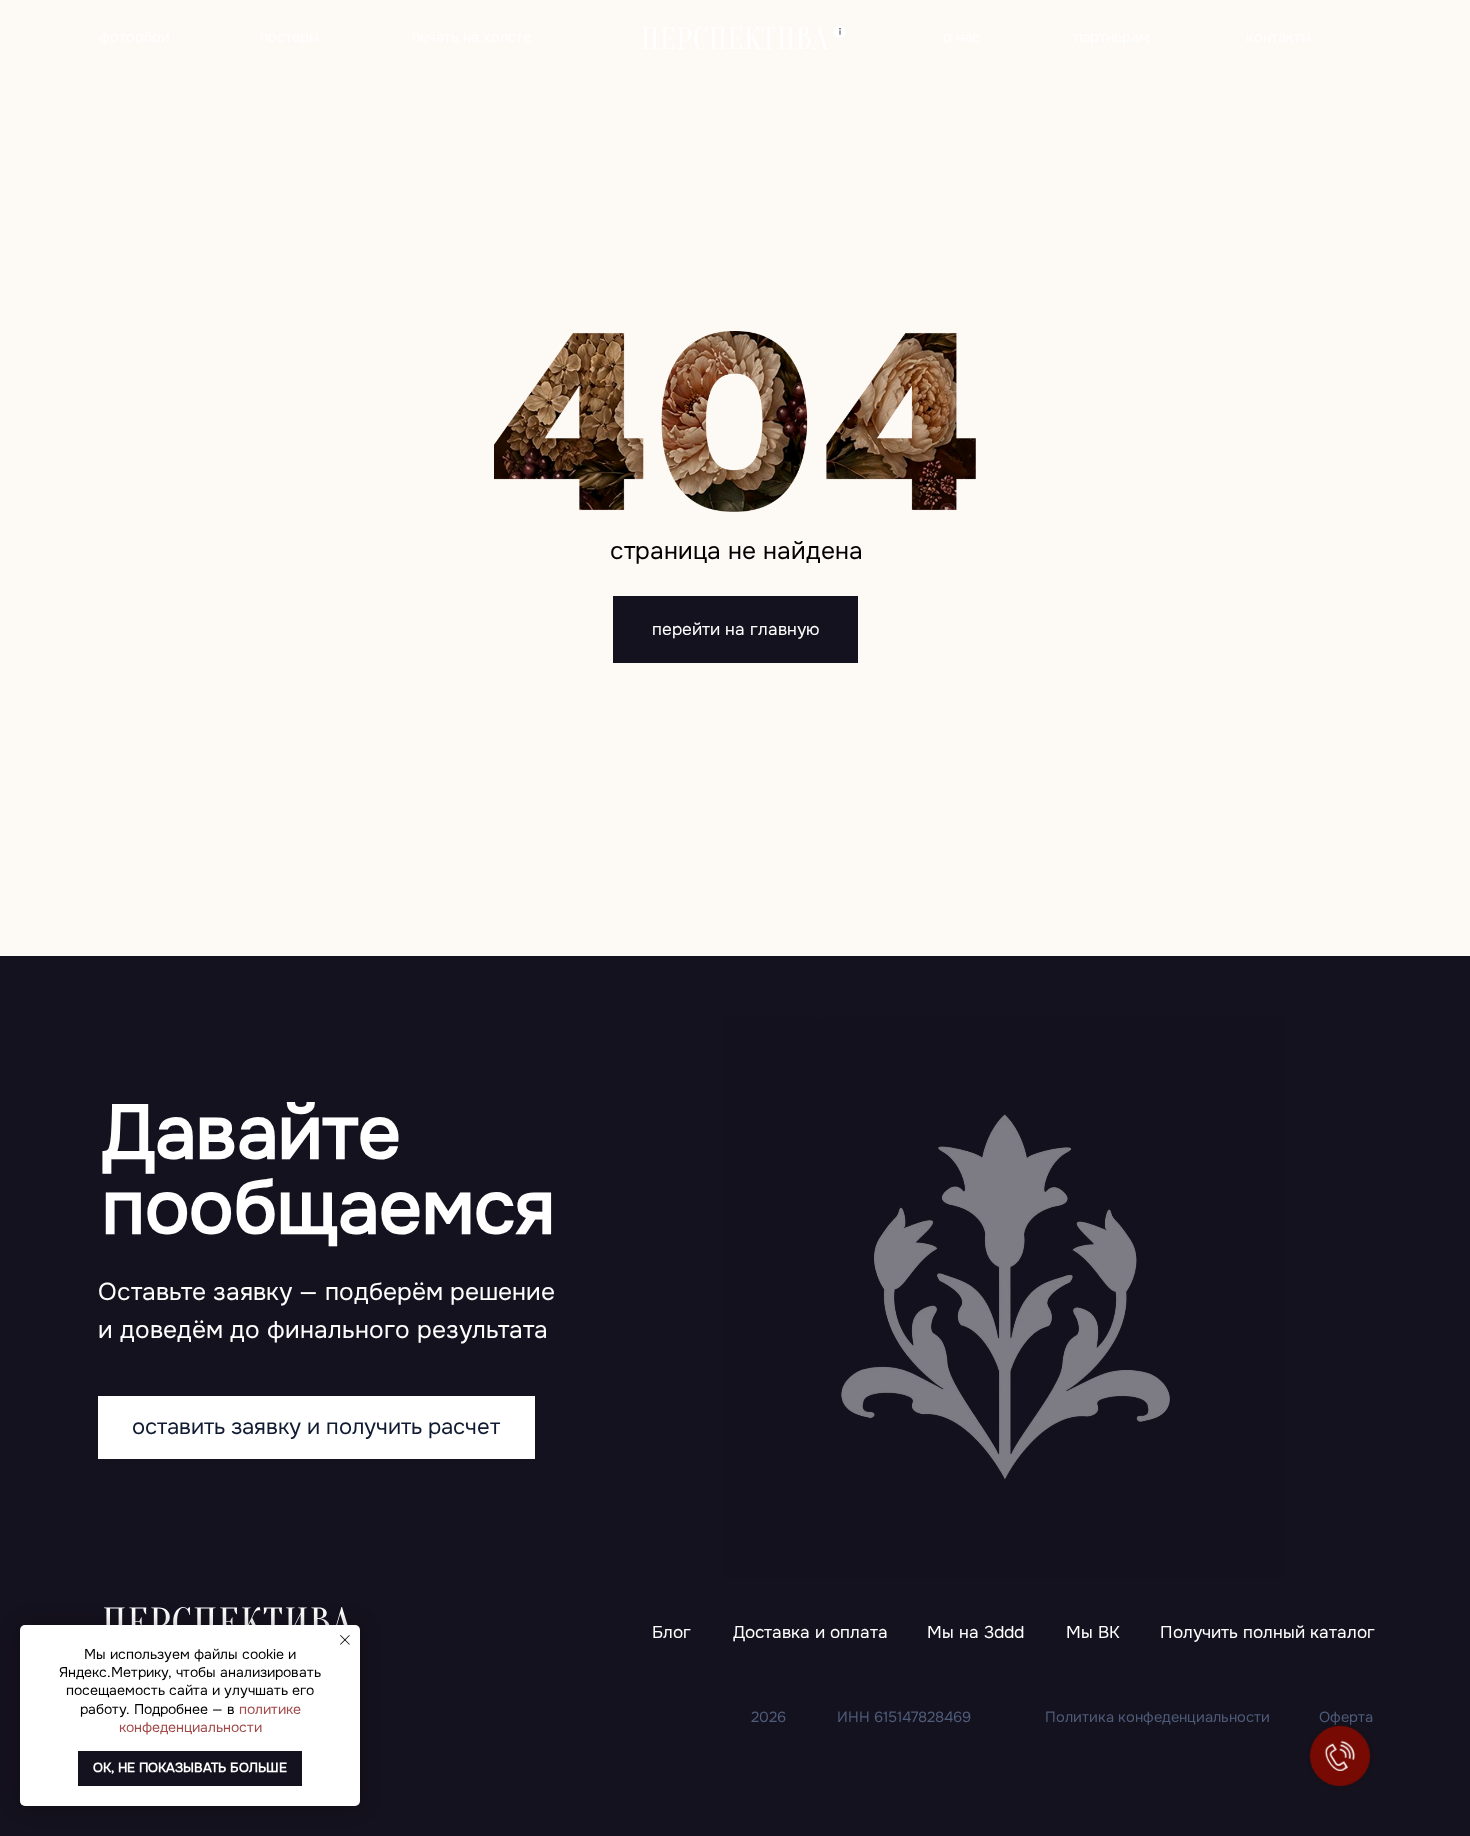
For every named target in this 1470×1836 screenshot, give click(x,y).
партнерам (1111, 37)
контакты (1278, 37)
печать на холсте (471, 37)
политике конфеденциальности (210, 1718)
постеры (289, 37)
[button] (1267, 1633)
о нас (961, 37)
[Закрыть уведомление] (345, 1640)
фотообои (134, 37)
